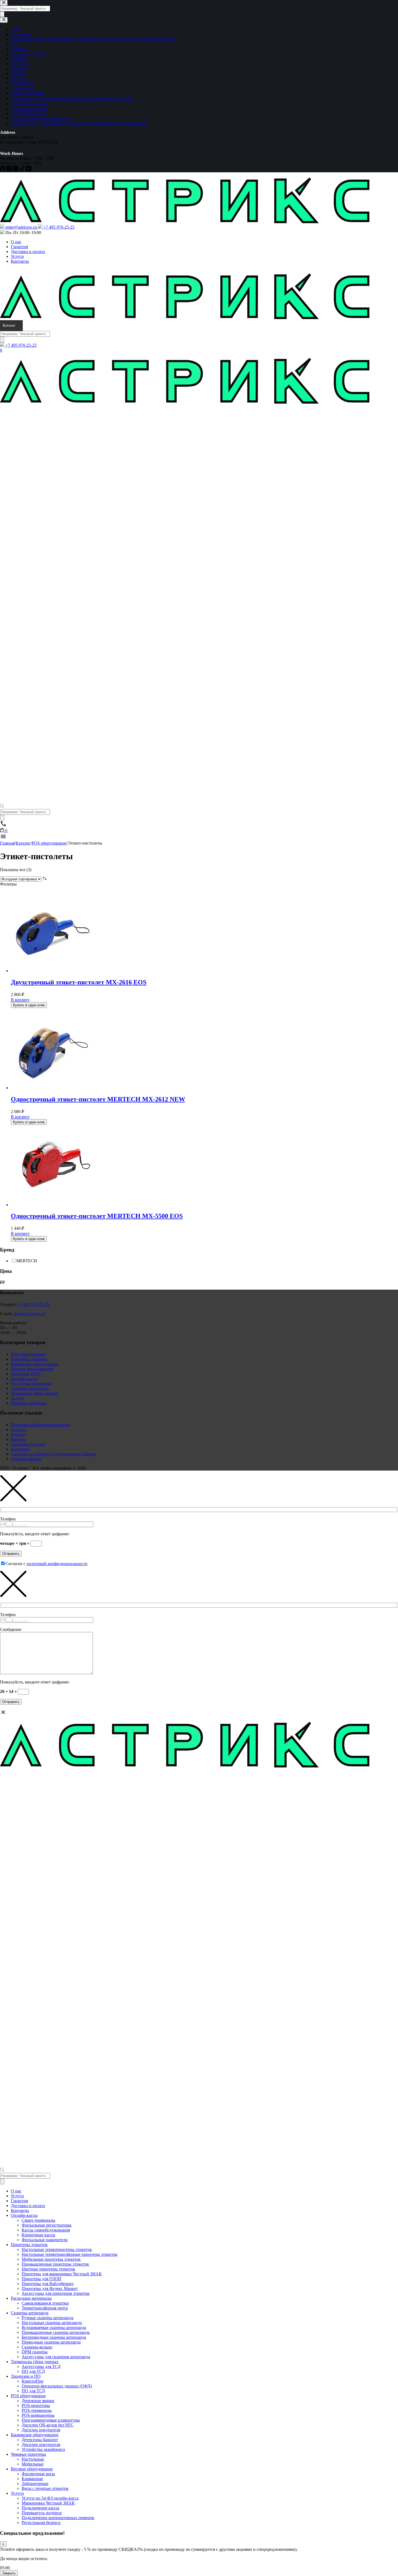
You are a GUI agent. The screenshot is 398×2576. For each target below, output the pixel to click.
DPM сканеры (35, 2352)
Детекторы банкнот (40, 2440)
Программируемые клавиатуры (51, 2420)
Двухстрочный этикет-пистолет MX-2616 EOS (79, 982)
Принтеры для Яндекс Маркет (50, 2288)
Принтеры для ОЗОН (41, 2279)
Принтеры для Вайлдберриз (48, 2284)
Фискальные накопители (45, 2240)
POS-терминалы (37, 2410)
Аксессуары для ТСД (41, 2366)
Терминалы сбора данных (35, 1393)
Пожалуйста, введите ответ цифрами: (35, 1534)
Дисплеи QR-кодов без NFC (48, 2425)
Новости (19, 1430)
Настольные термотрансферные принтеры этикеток (70, 2254)
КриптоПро (32, 2381)
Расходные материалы (31, 1383)
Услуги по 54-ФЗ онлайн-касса (50, 2498)
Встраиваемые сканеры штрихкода (54, 2327)
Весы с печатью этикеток (45, 2488)
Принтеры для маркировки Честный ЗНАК (62, 2274)
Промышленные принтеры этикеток (55, 2264)
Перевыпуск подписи (42, 2513)
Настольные (33, 2459)
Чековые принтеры (28, 1403)
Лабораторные (35, 2483)
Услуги (17, 256)
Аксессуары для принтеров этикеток (56, 2293)
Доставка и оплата (28, 252)
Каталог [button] (9, 325)
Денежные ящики (38, 2401)
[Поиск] (2, 340)
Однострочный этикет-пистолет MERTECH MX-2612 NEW (98, 1099)
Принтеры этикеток (29, 1359)
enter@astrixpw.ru (29, 1314)
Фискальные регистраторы (47, 2225)
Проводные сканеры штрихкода (51, 2342)
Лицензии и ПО (26, 1374)
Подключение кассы (40, 2508)
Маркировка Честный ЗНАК (48, 2503)
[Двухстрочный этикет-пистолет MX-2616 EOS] (51, 971)
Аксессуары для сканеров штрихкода (56, 2357)
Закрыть (9, 2573)
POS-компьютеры (38, 2415)
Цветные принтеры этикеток (48, 2269)
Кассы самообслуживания (46, 2230)
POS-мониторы (36, 2405)
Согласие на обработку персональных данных (53, 1454)
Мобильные (33, 2464)
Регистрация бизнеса (41, 2523)
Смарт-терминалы (38, 2220)
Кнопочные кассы (38, 2235)
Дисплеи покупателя (41, 2430)
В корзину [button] (20, 1000)
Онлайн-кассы (24, 1379)
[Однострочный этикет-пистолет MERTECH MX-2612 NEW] (51, 1088)
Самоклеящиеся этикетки (45, 2303)
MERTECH (27, 1261)
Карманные (32, 2479)
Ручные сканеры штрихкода (48, 2318)
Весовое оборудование (32, 1369)
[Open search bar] (2, 807)
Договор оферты (26, 1459)
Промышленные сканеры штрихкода (56, 2332)
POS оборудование (28, 1354)
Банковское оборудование (35, 1364)
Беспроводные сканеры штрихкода (54, 2337)
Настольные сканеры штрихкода (52, 2323)
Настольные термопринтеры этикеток (57, 2249)
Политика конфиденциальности (40, 1425)
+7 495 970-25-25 (33, 1304)
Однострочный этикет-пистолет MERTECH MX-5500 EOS (97, 1216)
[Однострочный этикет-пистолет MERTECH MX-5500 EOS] (51, 1205)
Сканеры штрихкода (30, 1388)
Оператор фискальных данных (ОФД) (57, 2386)
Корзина (19, 1439)
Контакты (20, 261)
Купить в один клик (29, 1005)
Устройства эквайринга (43, 2449)
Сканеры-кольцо (37, 2347)
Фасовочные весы (38, 2474)
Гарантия (19, 247)
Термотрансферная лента (45, 2308)
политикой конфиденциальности (57, 1564)
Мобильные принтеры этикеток (51, 2259)
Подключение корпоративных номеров (58, 2518)
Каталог (18, 1434)
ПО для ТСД (33, 2371)
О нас (16, 242)
